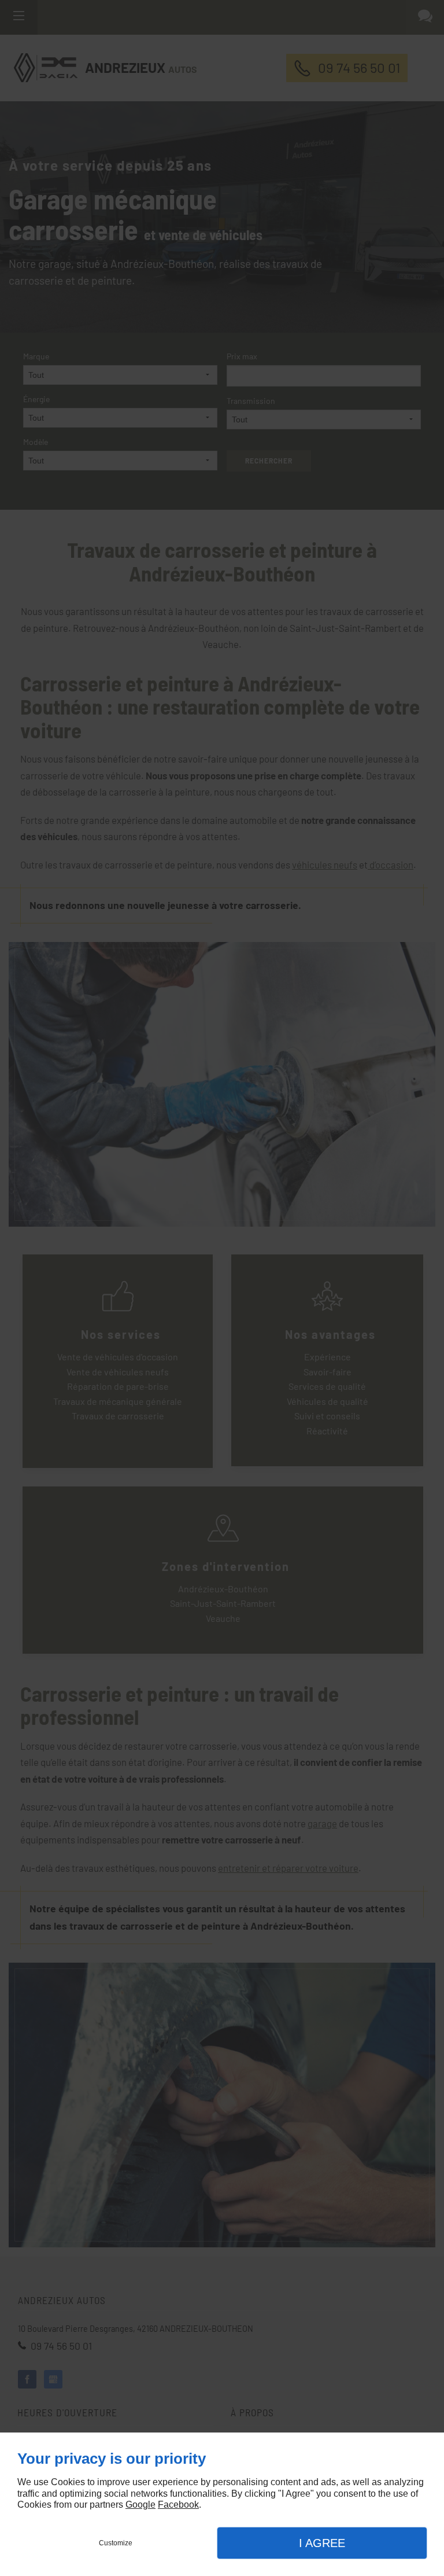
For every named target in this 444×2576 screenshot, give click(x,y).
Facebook (178, 2505)
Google (140, 2505)
